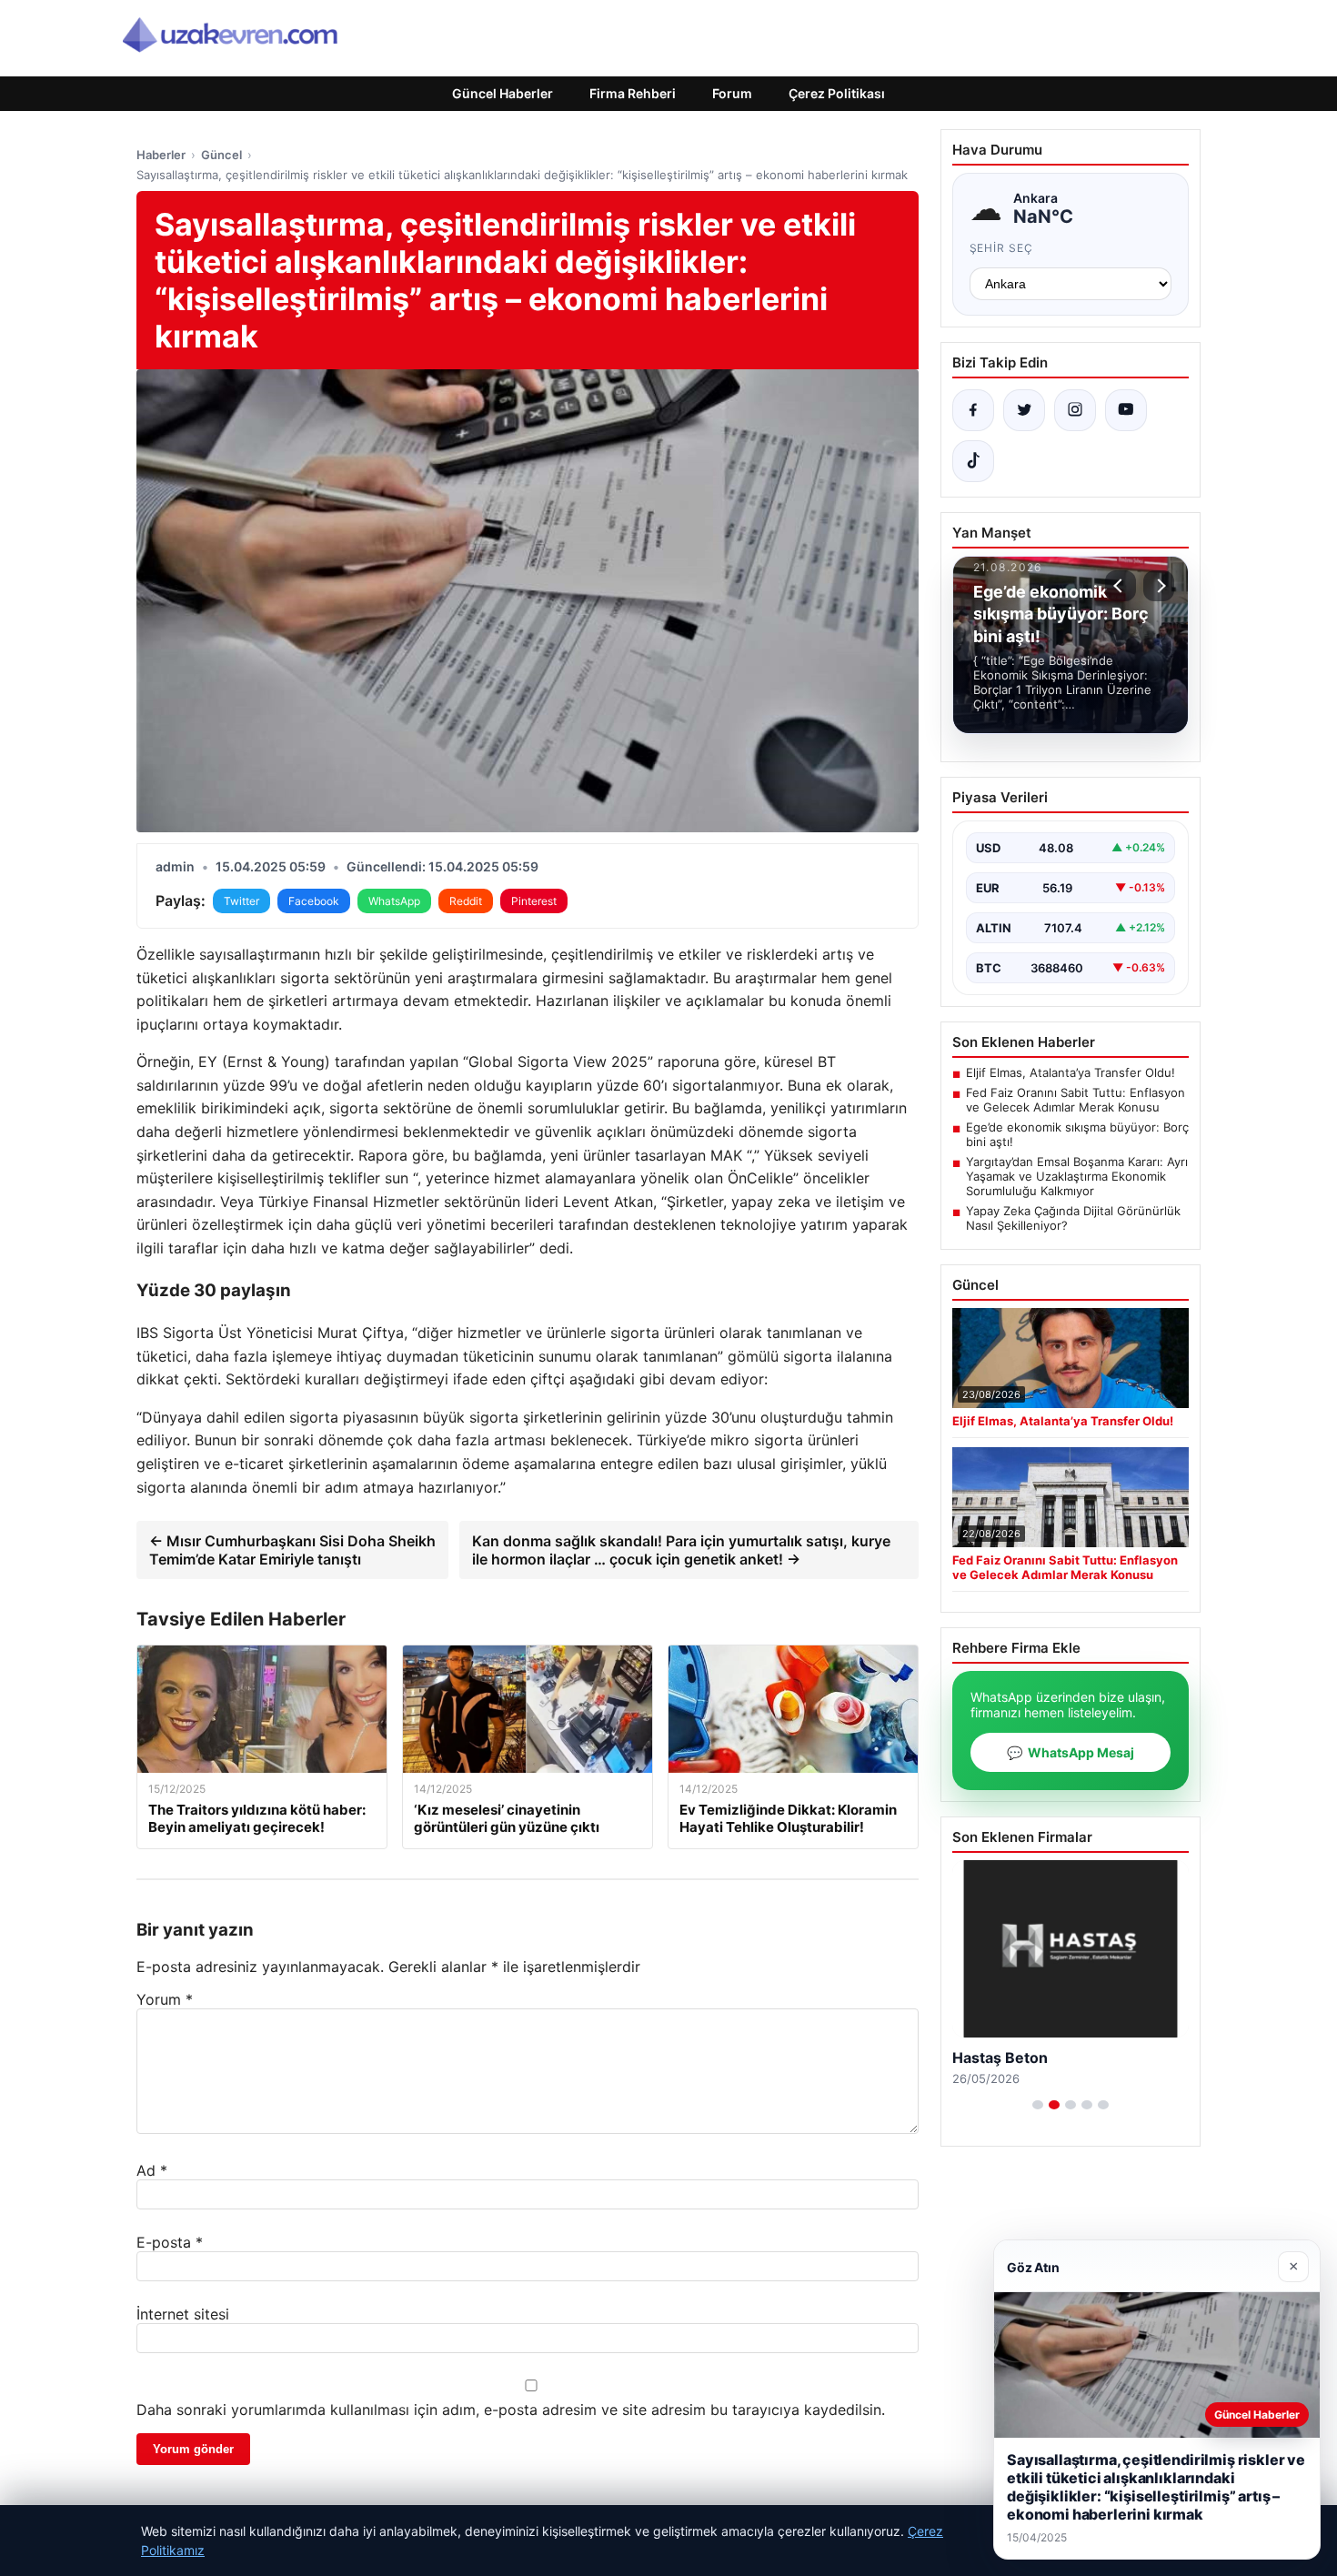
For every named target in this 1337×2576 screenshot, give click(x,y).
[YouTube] (1126, 410)
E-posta (170, 2242)
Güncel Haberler (503, 93)
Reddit (466, 901)
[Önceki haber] (1121, 586)
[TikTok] (973, 461)
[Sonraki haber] (1159, 586)
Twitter (241, 901)
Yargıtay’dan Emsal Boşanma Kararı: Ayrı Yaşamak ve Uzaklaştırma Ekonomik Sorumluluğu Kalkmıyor (1077, 1176)
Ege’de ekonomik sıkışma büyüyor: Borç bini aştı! (1077, 1134)
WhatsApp (394, 901)
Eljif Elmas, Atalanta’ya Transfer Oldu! (1071, 1072)
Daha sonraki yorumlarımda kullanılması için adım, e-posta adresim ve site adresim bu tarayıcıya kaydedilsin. (511, 2410)
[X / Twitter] (1024, 410)
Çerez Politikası (837, 93)
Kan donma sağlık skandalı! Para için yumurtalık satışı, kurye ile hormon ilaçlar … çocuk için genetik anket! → (681, 1550)
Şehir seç (1002, 248)
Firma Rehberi (633, 93)
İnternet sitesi (183, 2314)
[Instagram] (1075, 410)
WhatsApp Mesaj (1071, 1752)
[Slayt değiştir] (1038, 2105)
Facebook (314, 901)
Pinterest (534, 901)
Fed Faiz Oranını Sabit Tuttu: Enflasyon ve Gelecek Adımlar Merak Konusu (1076, 1100)
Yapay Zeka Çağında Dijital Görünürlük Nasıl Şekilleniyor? (1073, 1218)
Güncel (221, 155)
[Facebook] (973, 410)
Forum (732, 93)
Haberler (161, 155)
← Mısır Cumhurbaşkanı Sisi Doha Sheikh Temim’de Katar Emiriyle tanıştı (292, 1550)
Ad (152, 2170)
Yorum (165, 1999)
